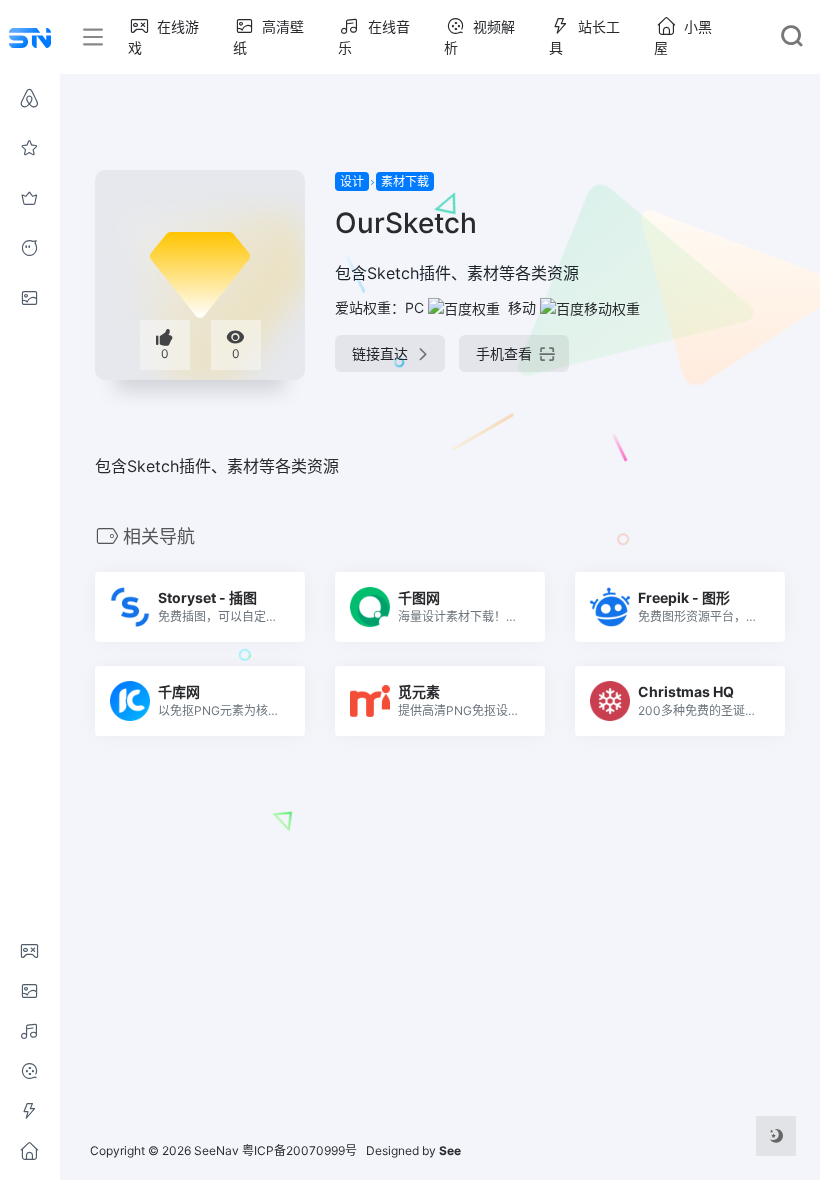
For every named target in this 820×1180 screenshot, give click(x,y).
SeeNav (216, 1150)
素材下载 (405, 181)
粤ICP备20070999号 (299, 1150)
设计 (352, 181)
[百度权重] (464, 307)
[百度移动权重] (590, 307)
